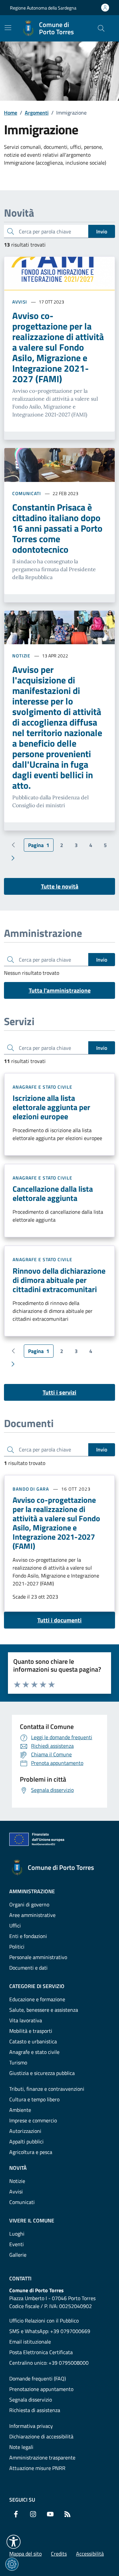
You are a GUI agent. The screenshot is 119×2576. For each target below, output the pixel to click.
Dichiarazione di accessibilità (41, 2436)
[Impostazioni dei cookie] (12, 2564)
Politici (17, 1947)
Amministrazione (32, 1891)
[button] (14, 2542)
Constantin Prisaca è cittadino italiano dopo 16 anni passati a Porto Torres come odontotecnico (57, 528)
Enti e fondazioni (28, 1936)
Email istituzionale (30, 2342)
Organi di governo (29, 1904)
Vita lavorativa (26, 2020)
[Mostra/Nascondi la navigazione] (8, 28)
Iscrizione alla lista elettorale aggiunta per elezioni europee (51, 1107)
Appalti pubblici (26, 2141)
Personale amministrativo (38, 1957)
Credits (59, 2554)
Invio (102, 231)
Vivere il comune (32, 2220)
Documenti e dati (28, 1968)
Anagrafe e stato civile (42, 1087)
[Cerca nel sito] (101, 28)
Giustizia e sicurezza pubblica (42, 2073)
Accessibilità (90, 2554)
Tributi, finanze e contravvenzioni (47, 2089)
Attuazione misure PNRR (37, 2468)
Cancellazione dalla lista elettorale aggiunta (53, 1193)
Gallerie (18, 2255)
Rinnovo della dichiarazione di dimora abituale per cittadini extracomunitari (59, 1280)
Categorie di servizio (37, 1986)
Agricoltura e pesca (31, 2152)
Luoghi (17, 2234)
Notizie (21, 656)
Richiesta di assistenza (35, 2410)
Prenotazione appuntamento (41, 2389)
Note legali (21, 2447)
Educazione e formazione (37, 1999)
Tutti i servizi (59, 1392)
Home (11, 113)
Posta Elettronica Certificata (41, 2352)
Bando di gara (31, 1489)
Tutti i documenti (59, 1620)
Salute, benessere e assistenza (44, 2010)
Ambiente (20, 2110)
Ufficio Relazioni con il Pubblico (44, 2321)
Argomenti (37, 113)
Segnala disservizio (31, 2400)
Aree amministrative (32, 1915)
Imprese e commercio (33, 2120)
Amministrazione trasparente (42, 2457)
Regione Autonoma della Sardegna (43, 8)
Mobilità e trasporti (31, 2031)
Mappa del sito (25, 2554)
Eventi (17, 2244)
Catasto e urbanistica (33, 2041)
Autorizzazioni (25, 2131)
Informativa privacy (31, 2426)
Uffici (15, 1925)
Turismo (18, 2062)
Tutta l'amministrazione (60, 990)
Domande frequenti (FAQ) (38, 2378)
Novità (18, 2168)
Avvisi (20, 302)
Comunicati (27, 493)
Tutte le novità (60, 886)
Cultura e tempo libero (34, 2099)
